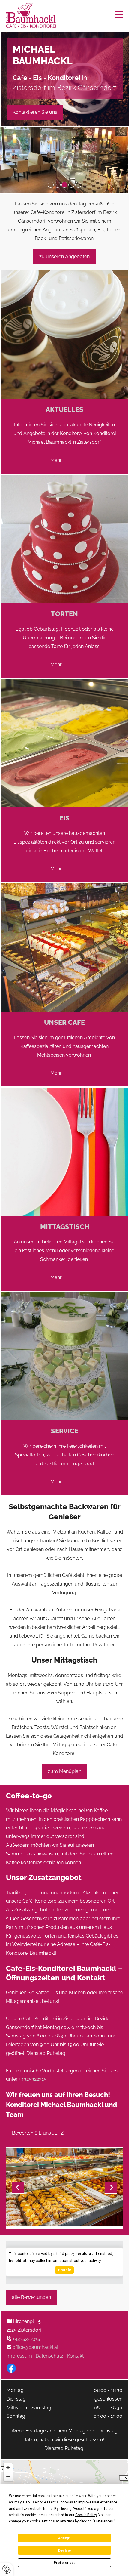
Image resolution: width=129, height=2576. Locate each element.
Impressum (19, 2356)
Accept (64, 2538)
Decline (64, 2550)
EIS (64, 818)
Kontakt (75, 2356)
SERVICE (65, 1431)
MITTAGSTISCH (65, 1227)
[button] (95, 15)
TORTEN (64, 614)
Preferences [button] (104, 2521)
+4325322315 (33, 2079)
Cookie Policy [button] (86, 2515)
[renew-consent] (7, 2569)
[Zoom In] (8, 2468)
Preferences (65, 2563)
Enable (65, 2270)
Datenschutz (49, 2356)
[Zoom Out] (8, 2477)
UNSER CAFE (64, 1022)
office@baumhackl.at (36, 2347)
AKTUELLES (64, 409)
